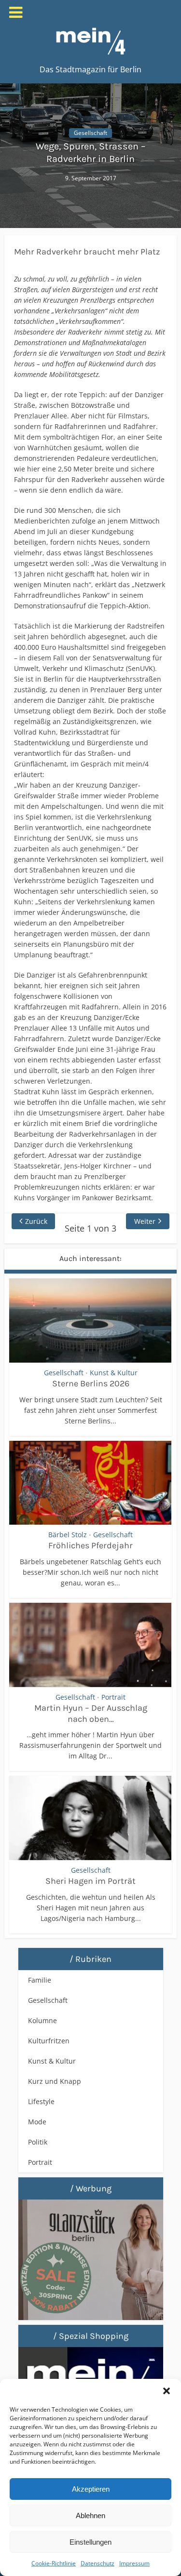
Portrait (113, 1697)
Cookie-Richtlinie (54, 2563)
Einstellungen (90, 2542)
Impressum (134, 2563)
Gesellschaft (90, 133)
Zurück (36, 1221)
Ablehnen (90, 2516)
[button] (167, 2391)
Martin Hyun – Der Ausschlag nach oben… (91, 1713)
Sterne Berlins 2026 (91, 1383)
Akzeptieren (91, 2489)
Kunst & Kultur (114, 1373)
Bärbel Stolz (68, 1535)
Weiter (145, 1221)
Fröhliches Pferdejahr (90, 1545)
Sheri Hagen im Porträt (90, 1881)
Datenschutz (97, 2563)
